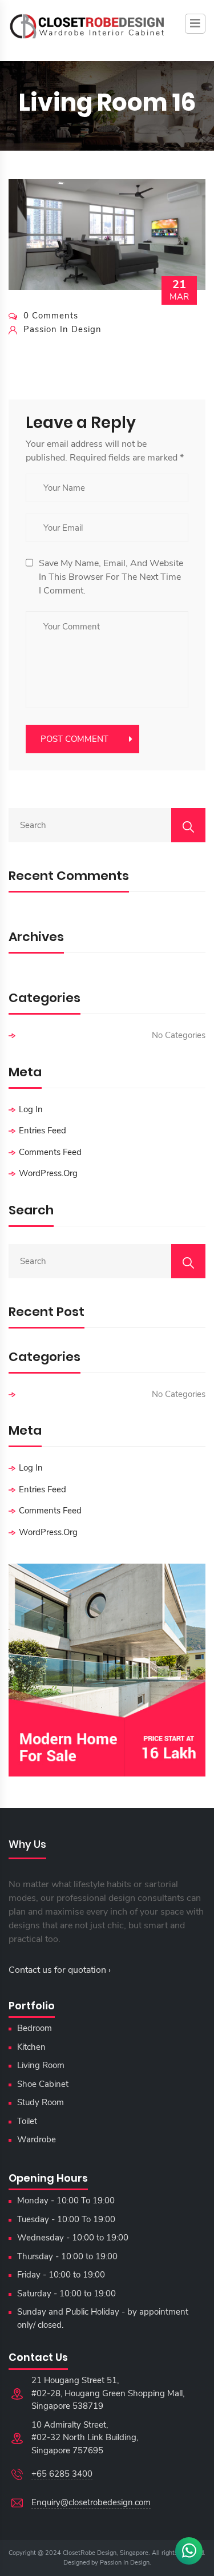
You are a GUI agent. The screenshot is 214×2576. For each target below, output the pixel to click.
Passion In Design (125, 2563)
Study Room (41, 2102)
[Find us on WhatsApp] (189, 2551)
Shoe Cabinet (43, 2084)
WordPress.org (48, 1173)
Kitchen (31, 2047)
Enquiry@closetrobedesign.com (91, 2502)
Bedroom (35, 2028)
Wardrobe (37, 2139)
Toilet (27, 2121)
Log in (31, 1109)
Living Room (41, 2065)
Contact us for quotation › (60, 1970)
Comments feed (50, 1152)
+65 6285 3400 (62, 2474)
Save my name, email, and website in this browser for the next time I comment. (111, 577)
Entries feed (43, 1130)
